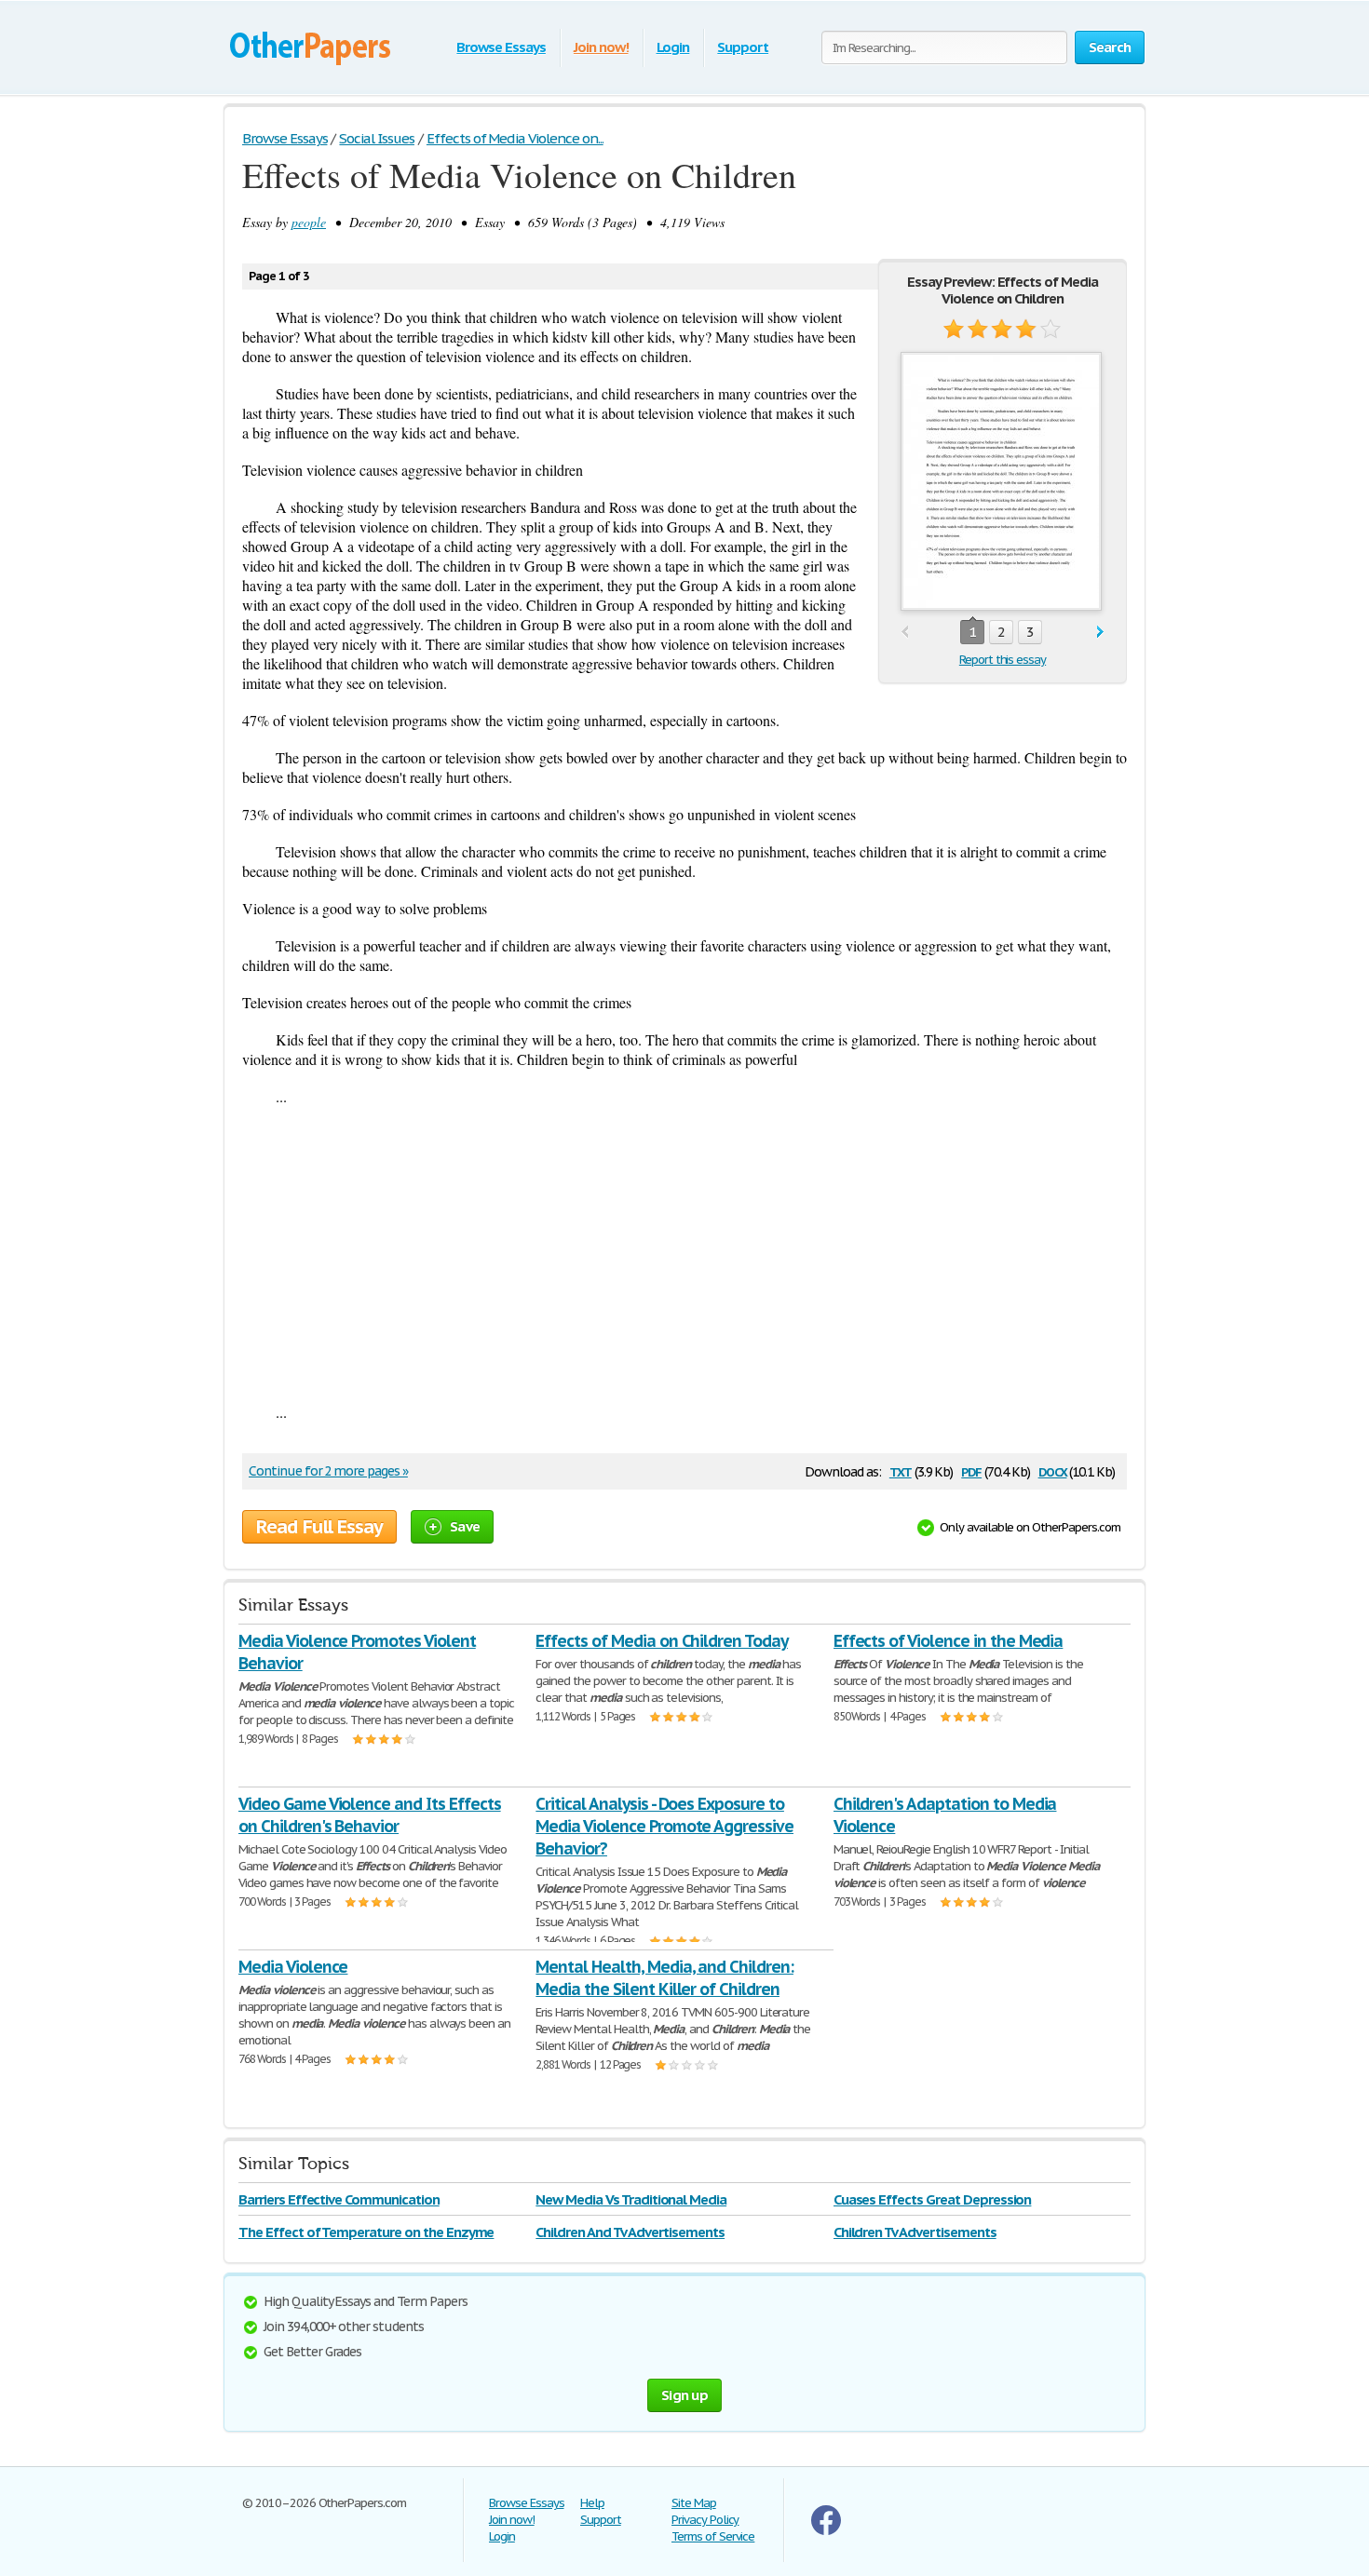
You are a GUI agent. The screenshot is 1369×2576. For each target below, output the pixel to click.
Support (743, 47)
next (1100, 633)
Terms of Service (713, 2536)
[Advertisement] (684, 1254)
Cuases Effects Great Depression (933, 2199)
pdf (971, 1470)
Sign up (684, 2395)
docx (1053, 1470)
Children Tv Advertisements (915, 2232)
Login (673, 47)
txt (901, 1470)
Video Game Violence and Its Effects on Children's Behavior (370, 1815)
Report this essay (1003, 660)
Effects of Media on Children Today (662, 1641)
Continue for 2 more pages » (328, 1471)
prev (905, 633)
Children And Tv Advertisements (630, 2232)
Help (592, 2503)
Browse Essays (501, 47)
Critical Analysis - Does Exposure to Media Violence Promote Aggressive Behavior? (664, 1826)
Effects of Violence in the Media (949, 1641)
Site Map (694, 2503)
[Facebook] (826, 2531)
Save (465, 1526)
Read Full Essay (319, 1527)
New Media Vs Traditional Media (631, 2199)
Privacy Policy (705, 2520)
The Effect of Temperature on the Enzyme (366, 2232)
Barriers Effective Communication (339, 2199)
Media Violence (293, 1967)
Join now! (601, 47)
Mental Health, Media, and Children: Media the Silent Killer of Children (664, 1978)
